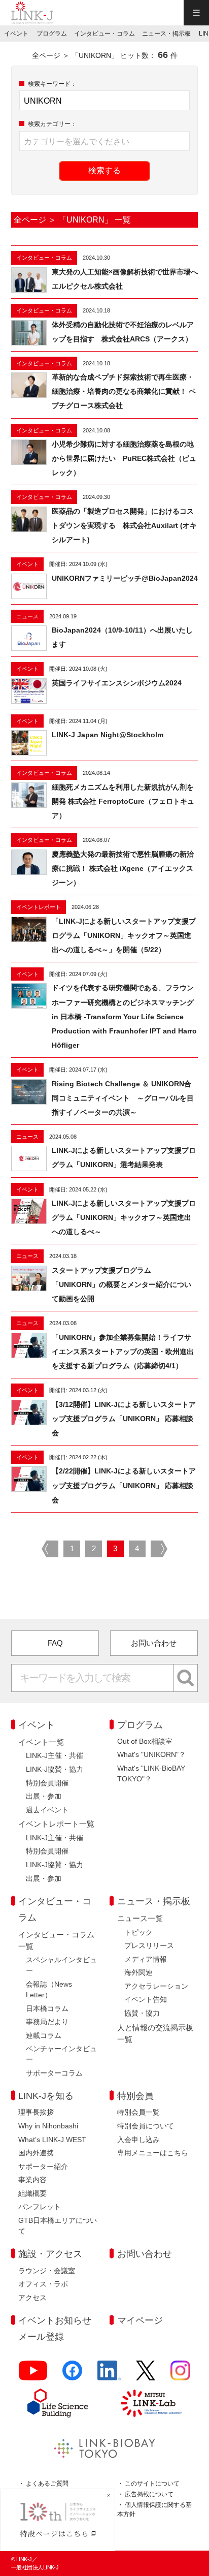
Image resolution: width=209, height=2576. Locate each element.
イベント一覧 (41, 1742)
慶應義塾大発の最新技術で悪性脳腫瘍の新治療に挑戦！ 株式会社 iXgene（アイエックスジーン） (123, 868)
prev (50, 1549)
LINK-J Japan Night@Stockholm (108, 735)
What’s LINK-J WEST (52, 2140)
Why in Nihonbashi (48, 2126)
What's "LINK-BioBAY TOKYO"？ (151, 1773)
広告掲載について (149, 2494)
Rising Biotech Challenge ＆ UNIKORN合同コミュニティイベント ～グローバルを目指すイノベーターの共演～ (123, 1098)
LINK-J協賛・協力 (55, 1769)
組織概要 (32, 2193)
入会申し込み (138, 2140)
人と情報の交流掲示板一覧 (155, 2033)
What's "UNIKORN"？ (151, 1754)
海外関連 (138, 1972)
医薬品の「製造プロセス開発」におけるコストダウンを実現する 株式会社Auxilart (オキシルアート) (124, 525)
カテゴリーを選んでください (77, 142)
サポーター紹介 (43, 2166)
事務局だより (47, 2022)
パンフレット (40, 2207)
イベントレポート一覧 (56, 1824)
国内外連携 (36, 2153)
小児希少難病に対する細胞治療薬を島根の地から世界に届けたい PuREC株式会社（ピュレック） (124, 458)
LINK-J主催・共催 (55, 1755)
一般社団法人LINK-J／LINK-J (32, 13)
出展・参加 (44, 1796)
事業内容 (32, 2180)
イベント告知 (146, 1999)
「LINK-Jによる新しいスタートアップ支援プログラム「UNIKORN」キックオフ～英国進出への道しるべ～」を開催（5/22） (124, 935)
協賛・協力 (142, 2013)
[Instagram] (180, 2375)
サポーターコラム (54, 2073)
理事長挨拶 (36, 2112)
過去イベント (47, 1810)
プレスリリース (149, 1945)
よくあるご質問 (47, 2484)
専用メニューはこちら (153, 2153)
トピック (138, 1932)
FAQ (55, 1643)
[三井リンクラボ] (151, 2403)
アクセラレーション (156, 1986)
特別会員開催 (47, 1783)
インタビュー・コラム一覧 (56, 1940)
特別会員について (146, 2126)
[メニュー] (196, 13)
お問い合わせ (154, 1643)
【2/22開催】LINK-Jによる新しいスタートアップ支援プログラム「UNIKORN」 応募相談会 (124, 1485)
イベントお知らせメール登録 (55, 2329)
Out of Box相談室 (145, 1741)
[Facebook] (72, 2375)
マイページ (140, 2320)
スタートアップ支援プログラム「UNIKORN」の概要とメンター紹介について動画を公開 (121, 1284)
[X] (146, 2375)
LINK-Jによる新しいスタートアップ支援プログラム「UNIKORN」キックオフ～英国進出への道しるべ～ (124, 1217)
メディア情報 (146, 1959)
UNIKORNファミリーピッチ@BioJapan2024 (125, 578)
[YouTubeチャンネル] (33, 2375)
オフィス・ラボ (43, 2284)
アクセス (32, 2298)
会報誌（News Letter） (49, 1989)
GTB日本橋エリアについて (58, 2226)
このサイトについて (152, 2484)
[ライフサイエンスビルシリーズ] (58, 2403)
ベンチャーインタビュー (61, 2054)
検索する (104, 170)
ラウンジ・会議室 (47, 2271)
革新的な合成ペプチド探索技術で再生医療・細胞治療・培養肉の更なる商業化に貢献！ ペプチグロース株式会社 (124, 391)
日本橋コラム (47, 2008)
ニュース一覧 (140, 1918)
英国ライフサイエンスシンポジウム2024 (117, 683)
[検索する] (186, 1678)
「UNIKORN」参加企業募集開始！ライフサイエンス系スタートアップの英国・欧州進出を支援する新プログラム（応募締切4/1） (123, 1352)
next (159, 1549)
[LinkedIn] (109, 2375)
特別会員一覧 (138, 2112)
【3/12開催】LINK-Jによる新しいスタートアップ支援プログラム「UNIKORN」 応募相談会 (124, 1419)
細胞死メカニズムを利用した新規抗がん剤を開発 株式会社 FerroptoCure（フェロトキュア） (123, 801)
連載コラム (44, 2035)
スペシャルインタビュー (61, 1965)
